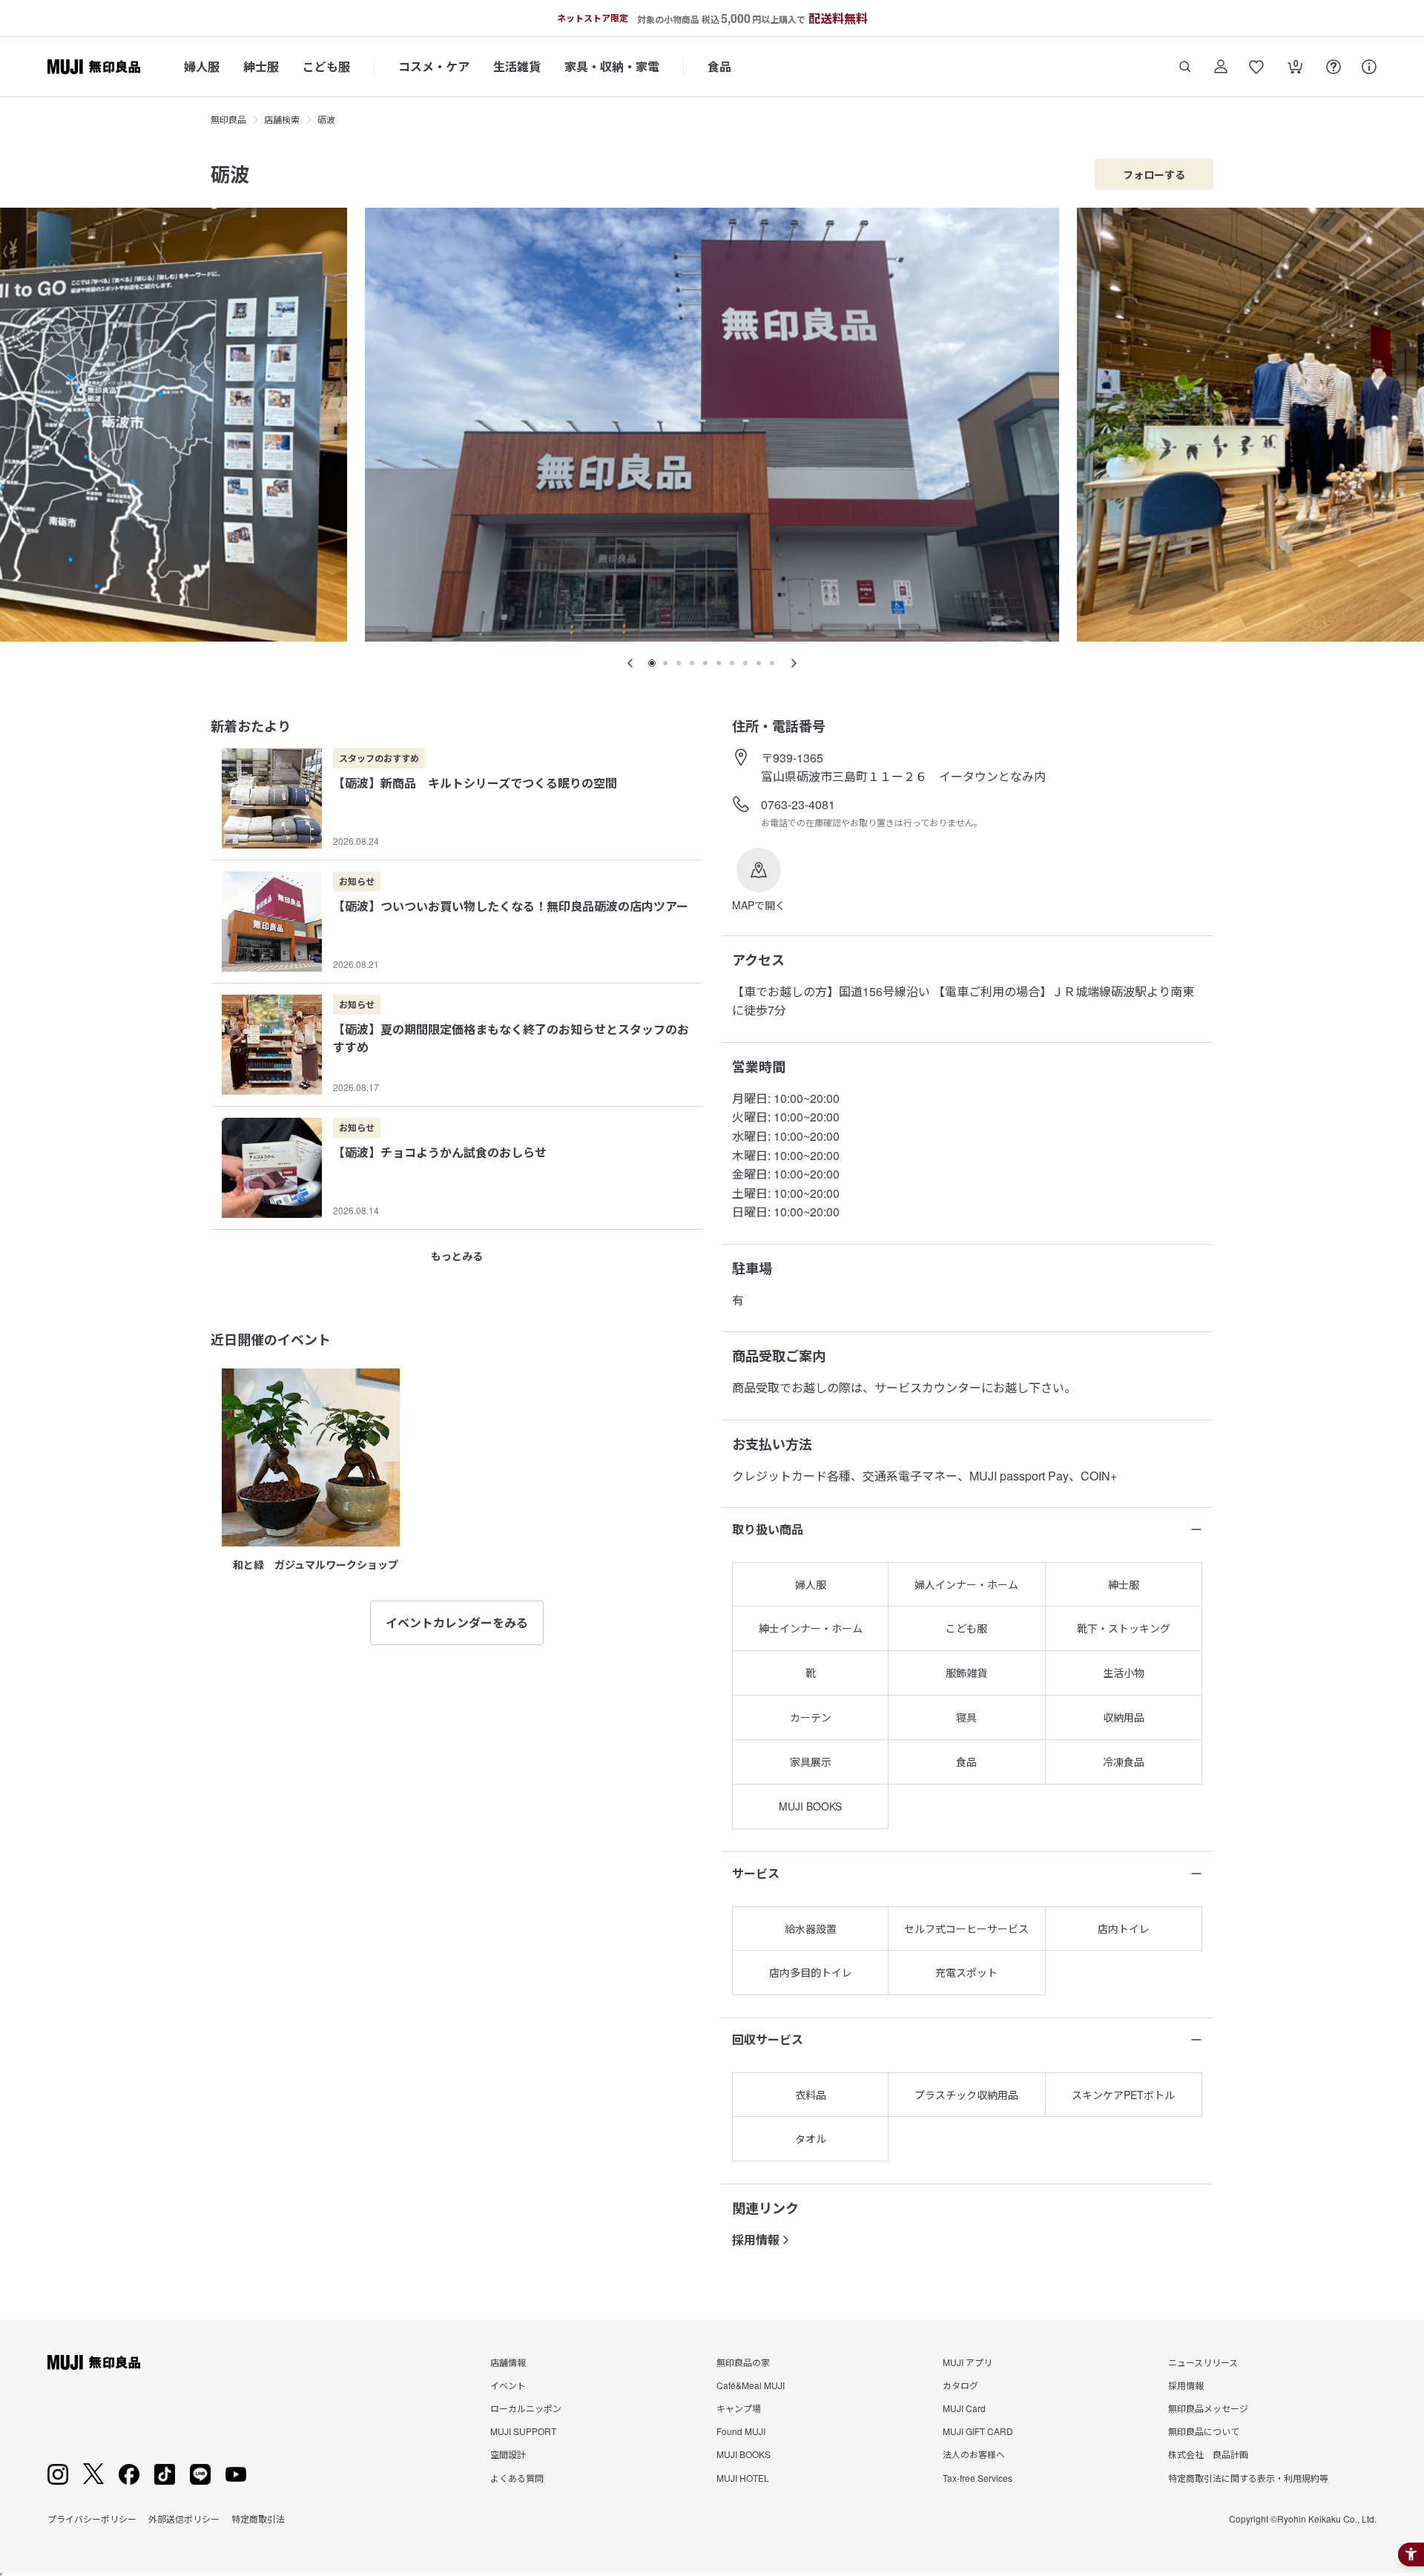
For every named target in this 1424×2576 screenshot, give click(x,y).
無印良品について (1204, 2431)
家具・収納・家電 (612, 66)
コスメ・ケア (434, 66)
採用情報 (756, 2240)
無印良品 (228, 119)
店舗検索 (282, 119)
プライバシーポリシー (92, 2519)
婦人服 (202, 66)
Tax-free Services (978, 2478)
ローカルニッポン (526, 2408)
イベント (508, 2385)
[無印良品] (94, 2362)
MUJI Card (964, 2408)
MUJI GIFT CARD (978, 2431)
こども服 (326, 66)
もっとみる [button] (457, 1256)
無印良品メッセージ (1208, 2408)
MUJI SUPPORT (523, 2431)
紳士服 (261, 66)
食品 (719, 66)
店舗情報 (508, 2362)
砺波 (326, 119)
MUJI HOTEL (743, 2478)
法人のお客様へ (974, 2454)
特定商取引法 (258, 2519)
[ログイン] (1221, 67)
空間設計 (508, 2454)
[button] (759, 880)
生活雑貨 (517, 66)
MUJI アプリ (968, 2362)
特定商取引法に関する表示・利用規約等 (1248, 2478)
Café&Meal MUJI (751, 2385)
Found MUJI (741, 2431)
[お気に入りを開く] (1256, 67)
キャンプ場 (739, 2408)
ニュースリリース (1203, 2362)
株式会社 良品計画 (1208, 2454)
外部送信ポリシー (184, 2519)
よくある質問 (517, 2478)
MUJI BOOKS (744, 2454)
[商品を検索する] (1185, 67)
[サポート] (1369, 67)
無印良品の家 (743, 2362)
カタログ (960, 2385)
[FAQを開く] (1334, 67)
